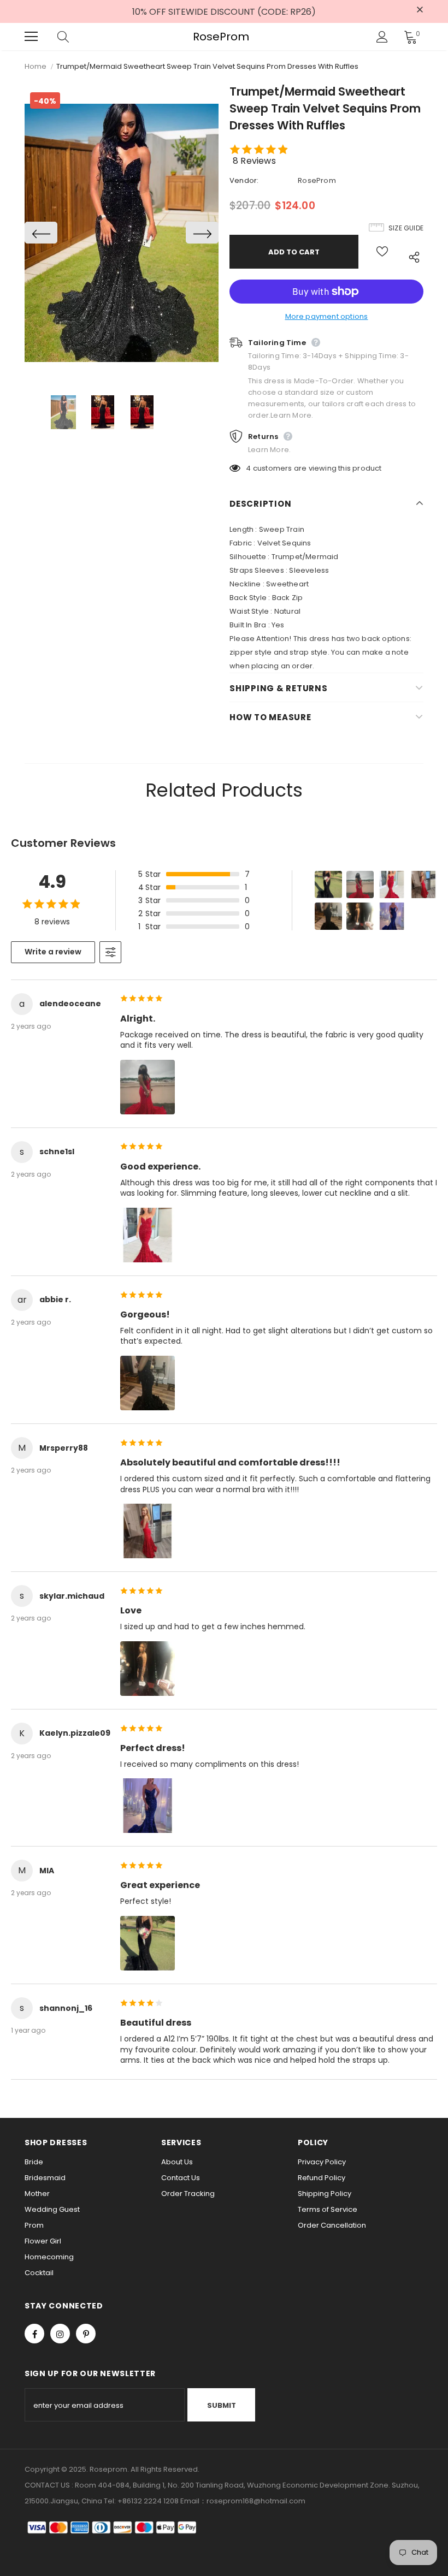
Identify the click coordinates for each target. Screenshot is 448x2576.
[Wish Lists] (382, 252)
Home (36, 66)
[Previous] (41, 233)
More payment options (327, 316)
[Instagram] (60, 2334)
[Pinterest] (86, 2334)
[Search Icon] (74, 37)
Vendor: (244, 180)
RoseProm (221, 37)
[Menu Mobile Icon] (31, 37)
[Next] (202, 233)
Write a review (53, 952)
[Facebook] (34, 2334)
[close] (420, 10)
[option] (122, 233)
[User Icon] (382, 37)
